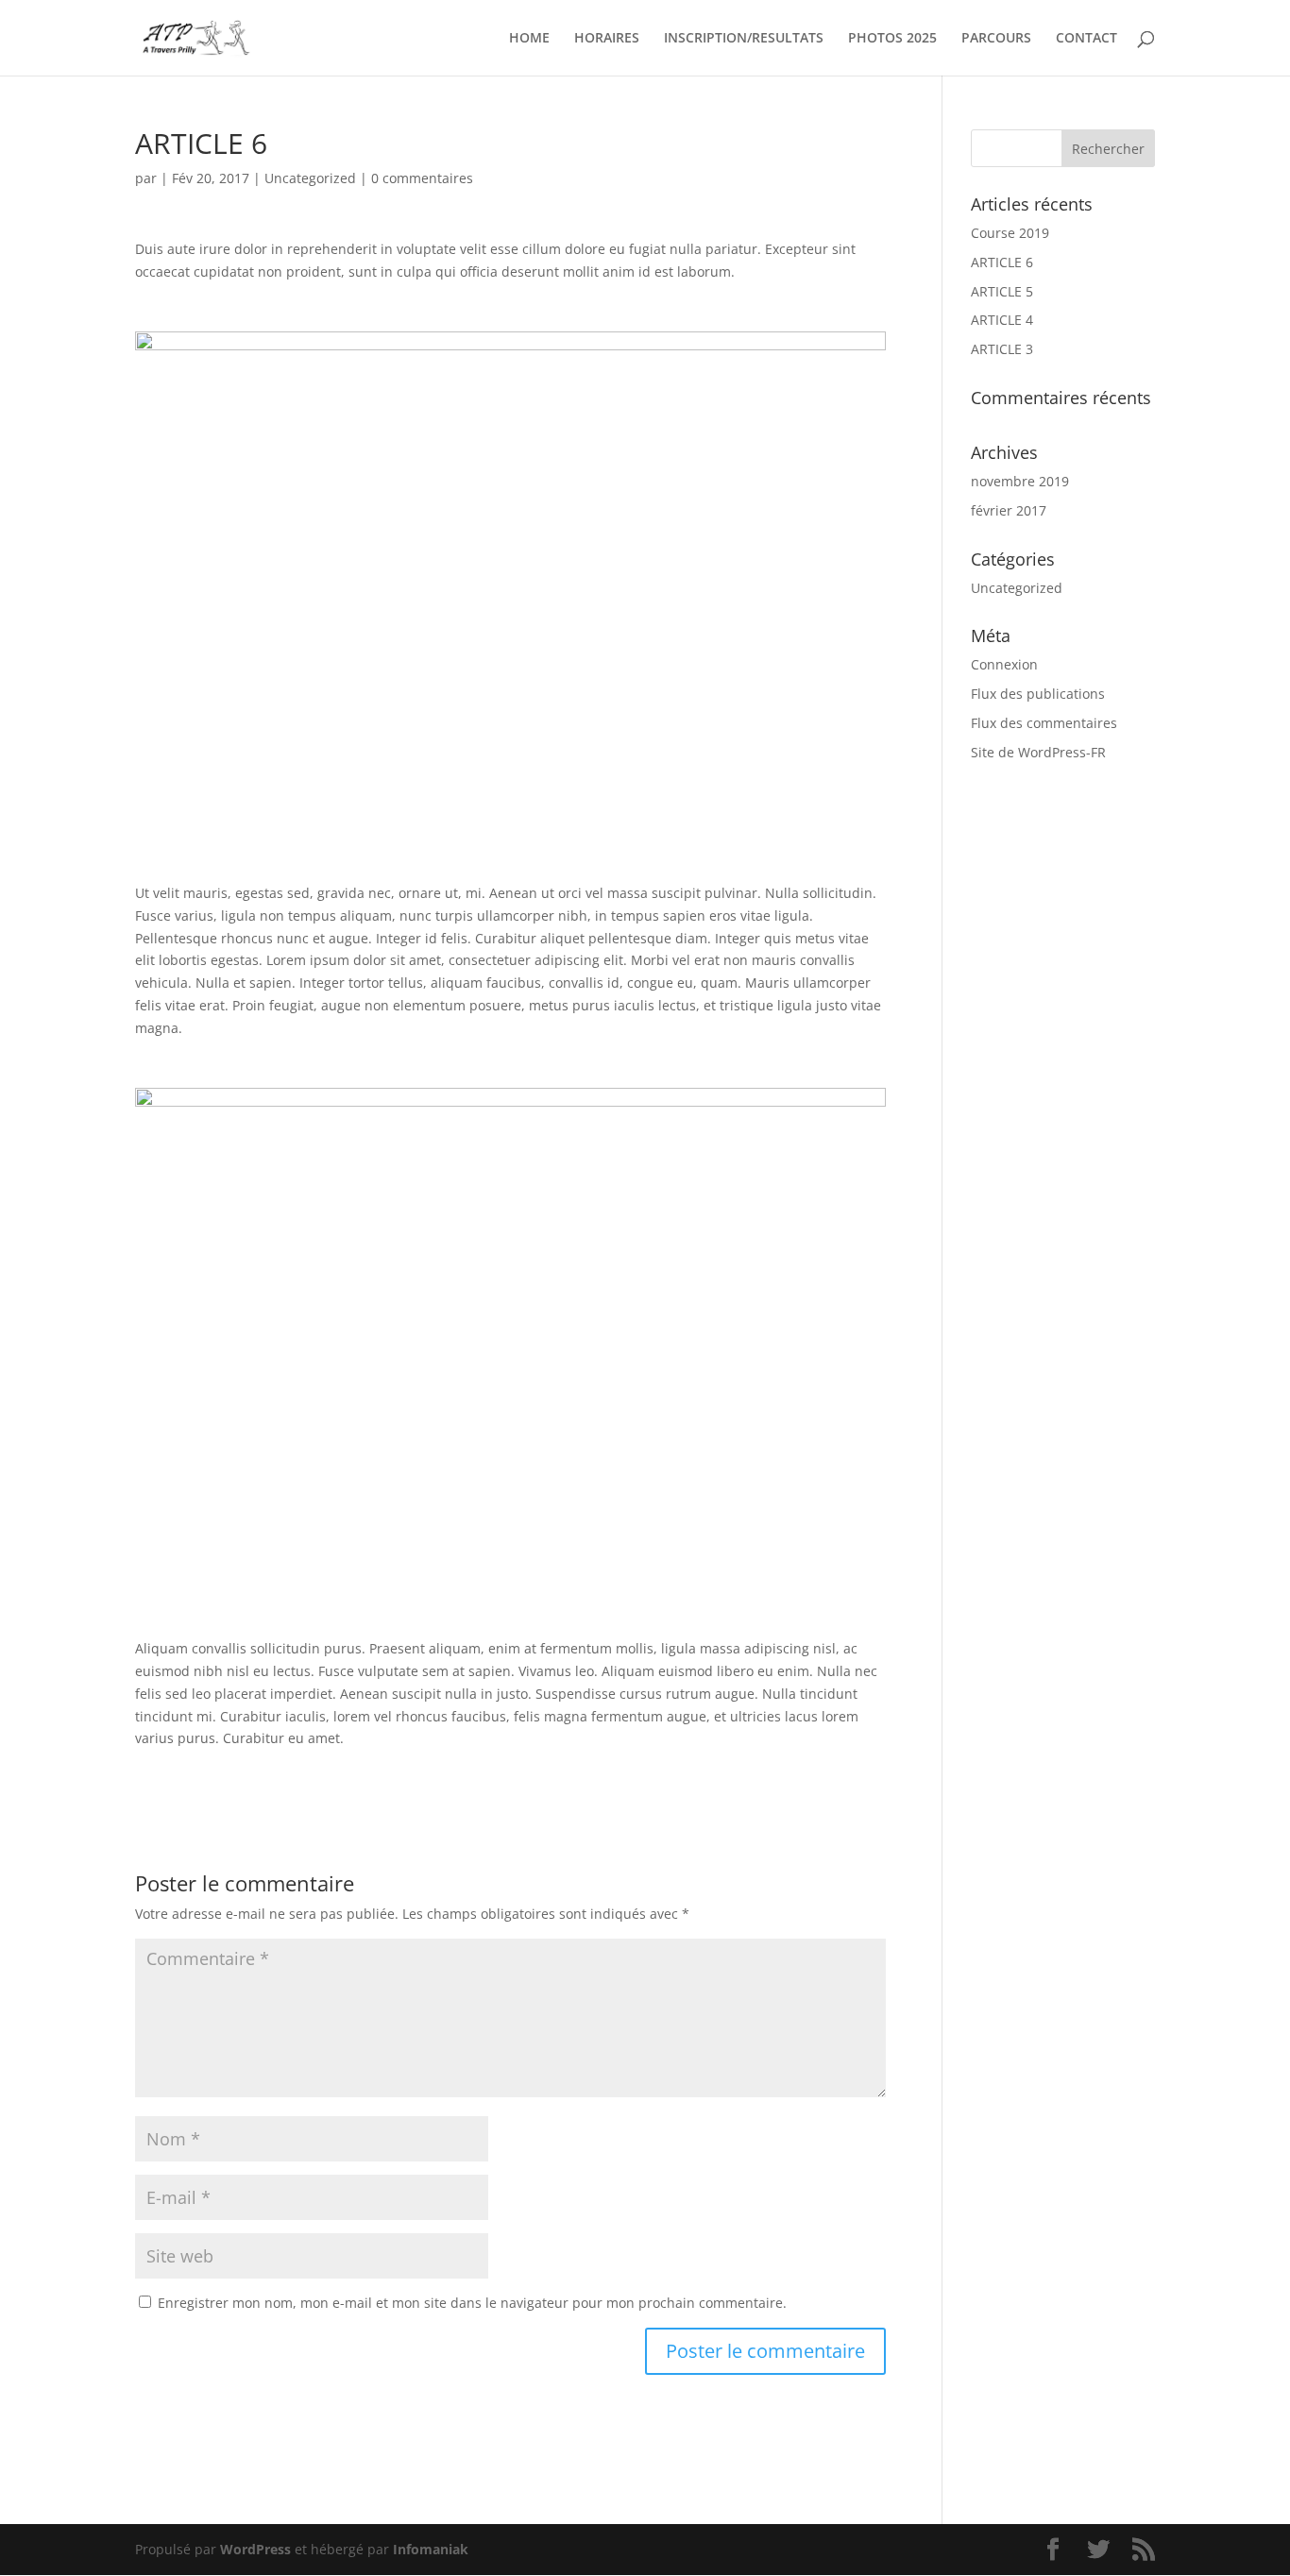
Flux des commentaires (1044, 723)
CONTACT (1086, 39)
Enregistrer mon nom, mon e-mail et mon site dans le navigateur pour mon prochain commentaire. (472, 2303)
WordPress (255, 2549)
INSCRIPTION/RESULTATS (744, 39)
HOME (529, 39)
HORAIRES (607, 39)
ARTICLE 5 (1002, 291)
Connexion (1004, 664)
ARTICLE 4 (1002, 320)
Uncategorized (310, 178)
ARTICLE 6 (1002, 262)
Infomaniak (431, 2549)
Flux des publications (1038, 694)
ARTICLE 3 (1002, 349)
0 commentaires (422, 178)
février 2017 (1009, 510)
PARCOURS (996, 39)
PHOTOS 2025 (892, 39)
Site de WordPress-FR (1038, 752)
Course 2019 (1010, 233)
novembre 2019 (1020, 481)
